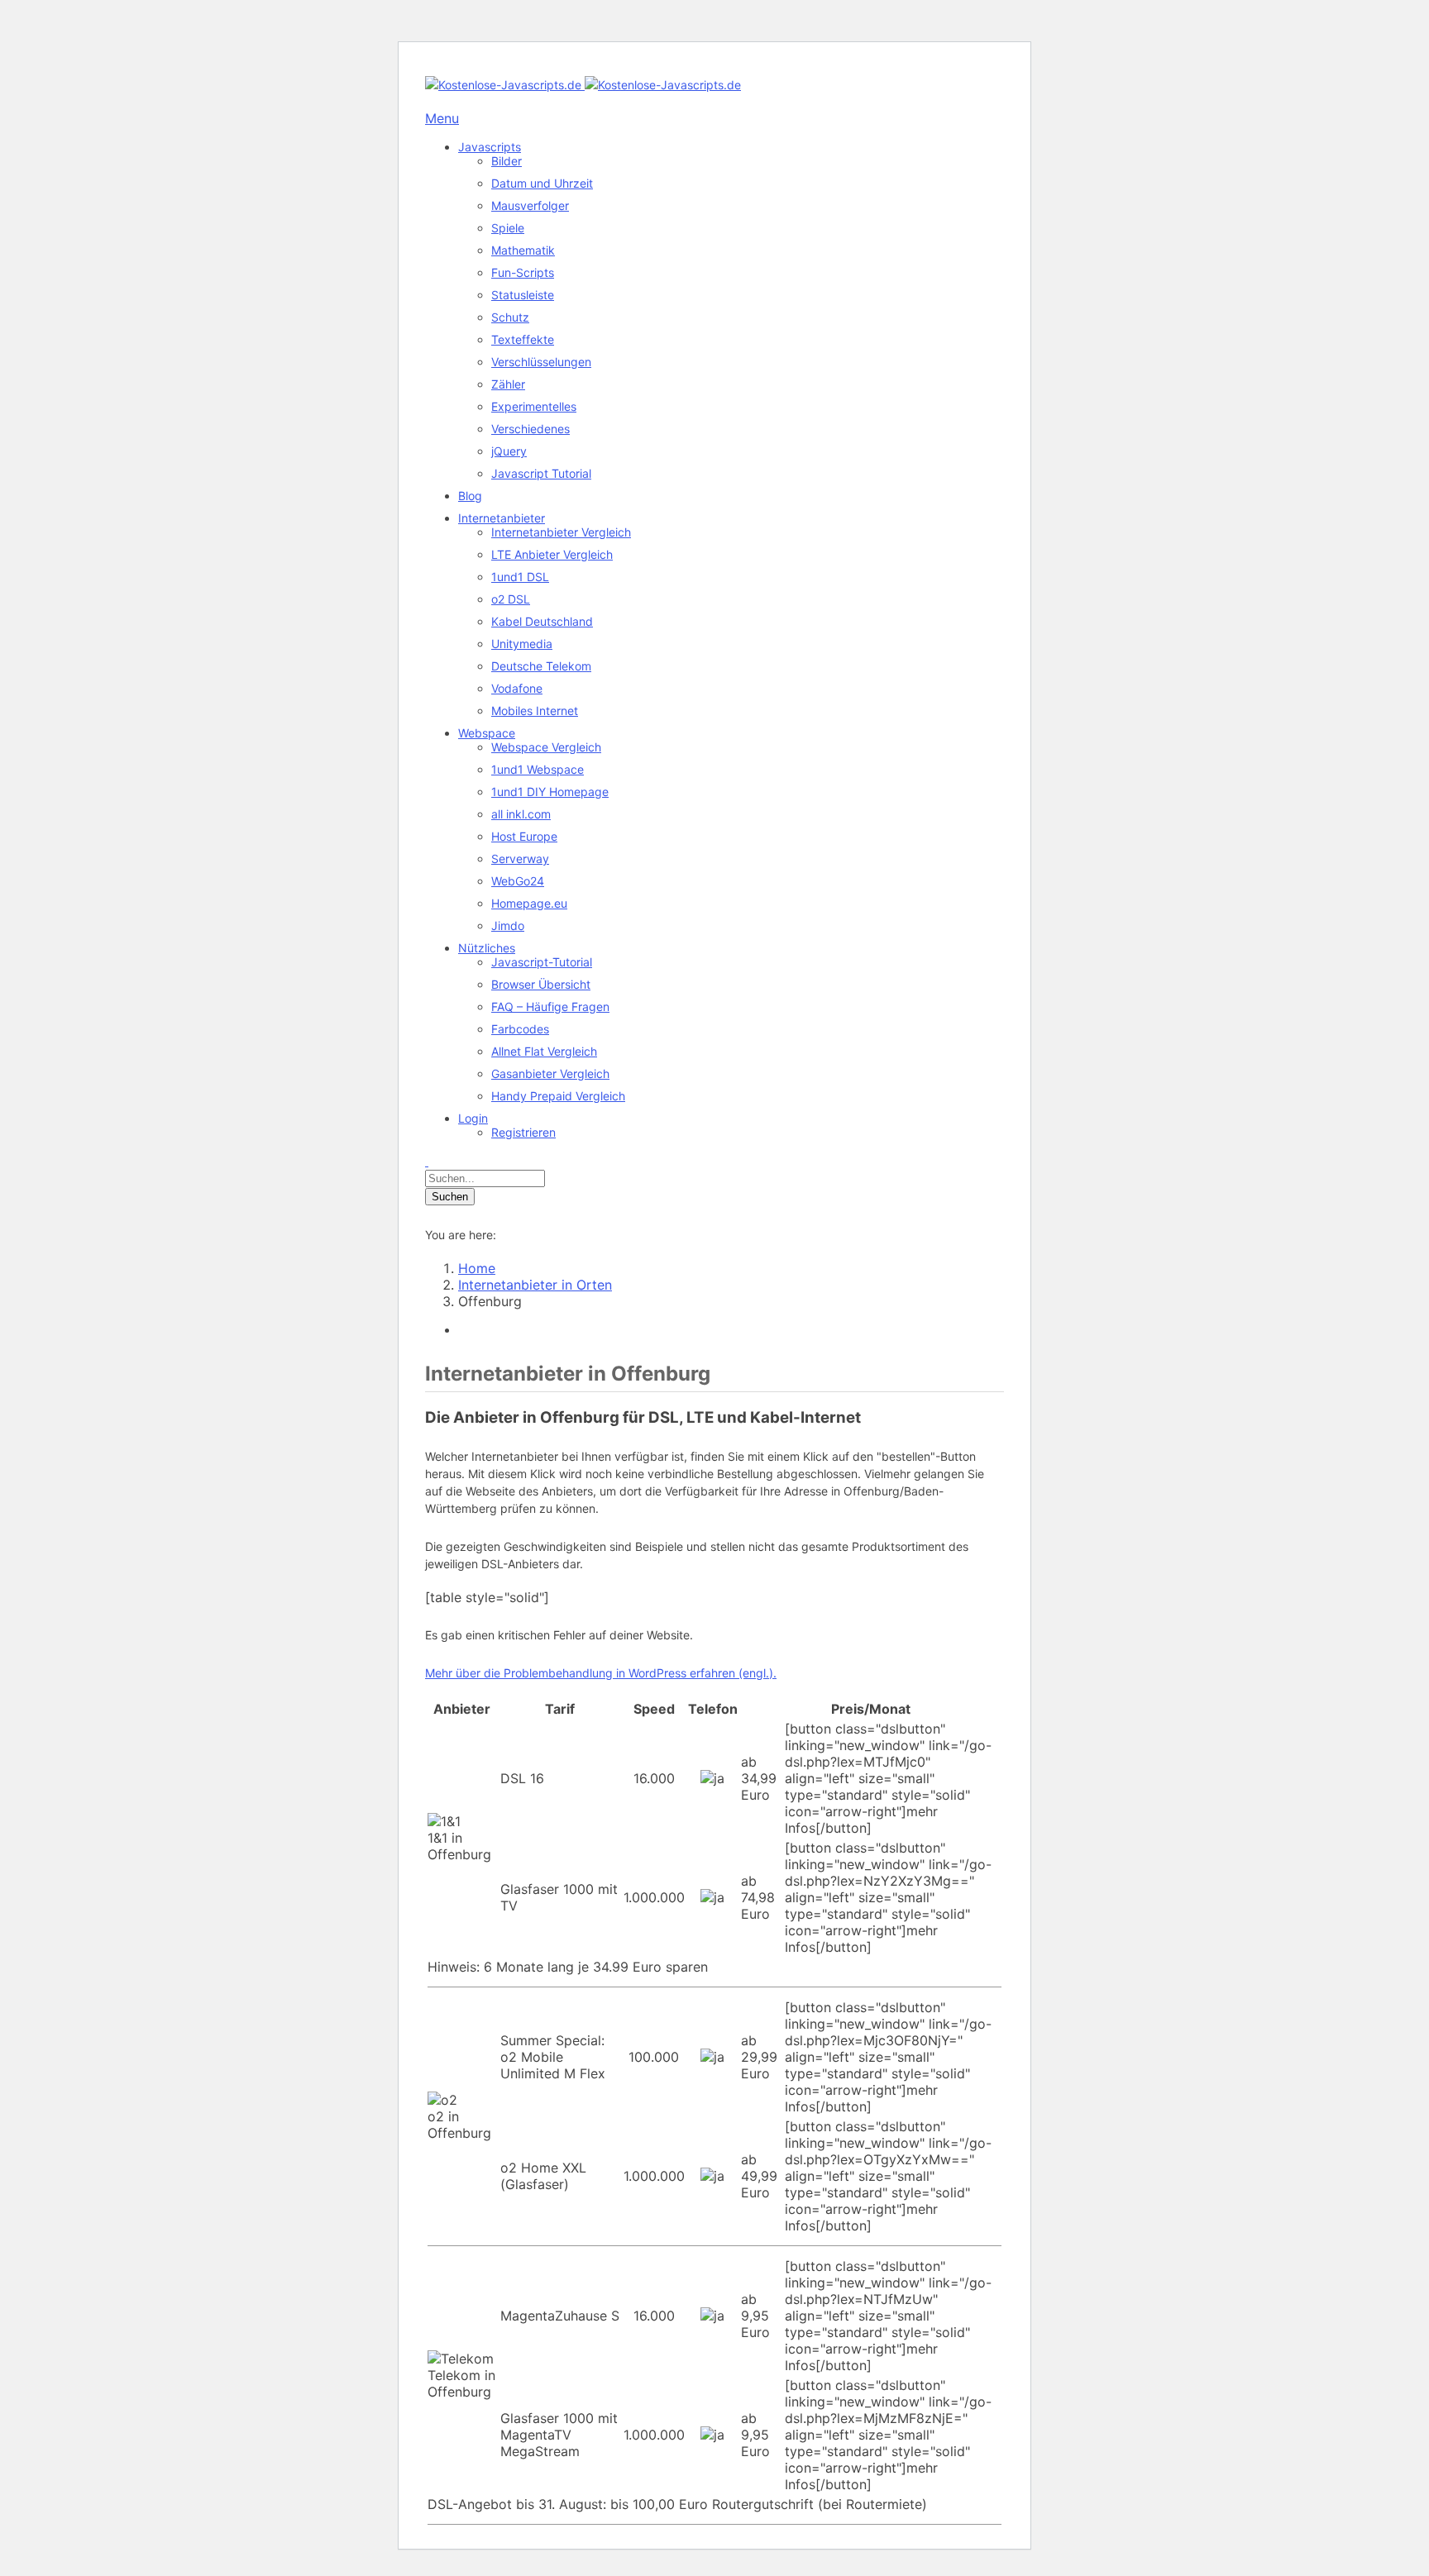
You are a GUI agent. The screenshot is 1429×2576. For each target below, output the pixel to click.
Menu (442, 118)
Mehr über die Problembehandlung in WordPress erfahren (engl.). (601, 1673)
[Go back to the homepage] (583, 85)
